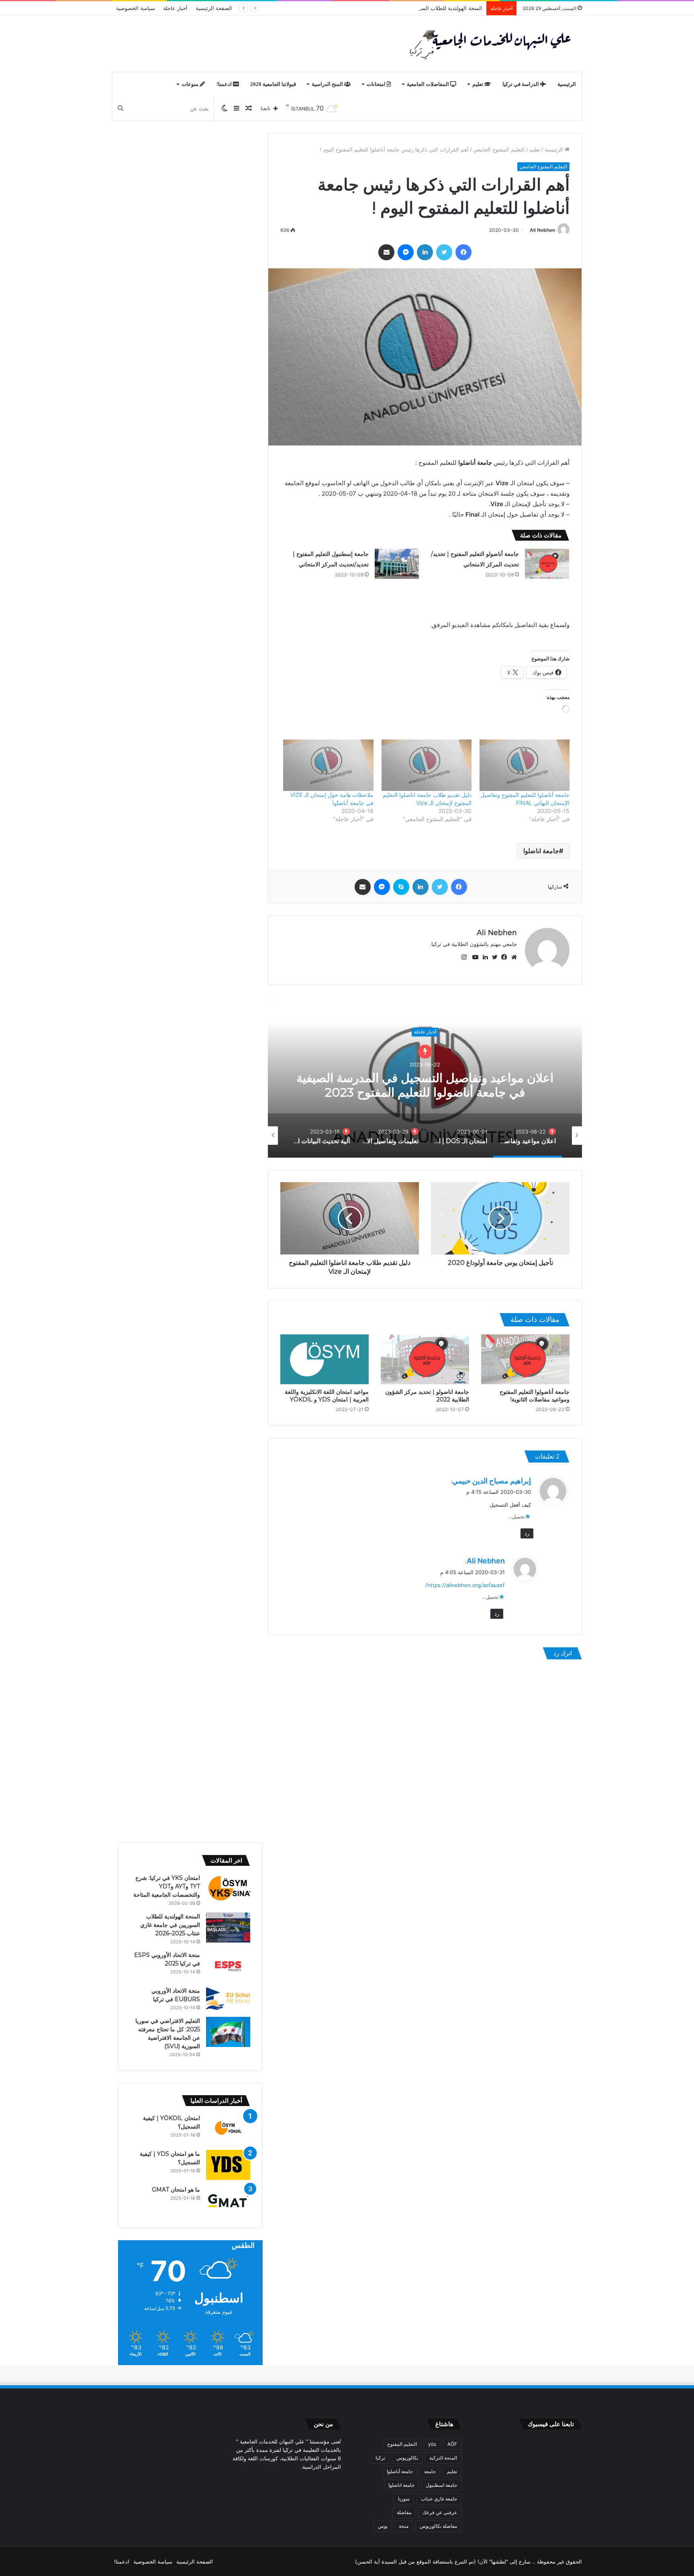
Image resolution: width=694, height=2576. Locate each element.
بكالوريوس (407, 2458)
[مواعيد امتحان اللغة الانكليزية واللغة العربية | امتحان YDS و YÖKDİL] (325, 1359)
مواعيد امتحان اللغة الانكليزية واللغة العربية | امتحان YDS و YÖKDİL (327, 1396)
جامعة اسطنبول (441, 2485)
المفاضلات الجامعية (429, 84)
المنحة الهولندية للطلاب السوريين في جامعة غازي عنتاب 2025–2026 (405, 8)
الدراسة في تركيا (521, 84)
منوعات (191, 84)
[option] (425, 1077)
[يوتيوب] (474, 957)
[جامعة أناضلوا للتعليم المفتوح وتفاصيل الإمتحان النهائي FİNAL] (525, 765)
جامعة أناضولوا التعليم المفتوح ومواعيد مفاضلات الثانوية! (535, 1396)
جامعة (430, 2471)
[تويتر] (444, 252)
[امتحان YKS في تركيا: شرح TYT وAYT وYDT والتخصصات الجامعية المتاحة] (228, 1889)
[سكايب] (401, 887)
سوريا (404, 2499)
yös (432, 2444)
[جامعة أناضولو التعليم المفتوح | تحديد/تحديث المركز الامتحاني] (547, 564)
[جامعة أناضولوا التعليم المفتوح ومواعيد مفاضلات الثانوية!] (525, 1359)
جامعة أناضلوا (400, 2471)
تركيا (380, 2458)
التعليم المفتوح (402, 2444)
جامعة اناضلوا (541, 851)
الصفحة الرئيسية (214, 8)
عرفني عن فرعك (440, 2512)
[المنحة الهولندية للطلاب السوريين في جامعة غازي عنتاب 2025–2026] (228, 1927)
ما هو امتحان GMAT (176, 2190)
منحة (404, 2526)
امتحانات (377, 84)
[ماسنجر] (406, 252)
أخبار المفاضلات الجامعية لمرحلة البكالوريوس (425, 1040)
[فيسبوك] (463, 252)
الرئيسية (567, 84)
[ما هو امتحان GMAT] (228, 2201)
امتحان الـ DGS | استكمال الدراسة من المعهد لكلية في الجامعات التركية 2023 (425, 1078)
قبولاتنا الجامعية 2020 (273, 84)
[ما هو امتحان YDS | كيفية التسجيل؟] (228, 2165)
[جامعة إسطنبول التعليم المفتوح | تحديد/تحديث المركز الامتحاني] (397, 564)
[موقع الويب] (512, 957)
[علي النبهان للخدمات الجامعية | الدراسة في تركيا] (488, 44)
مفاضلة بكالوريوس (438, 2526)
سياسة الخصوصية (136, 8)
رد (527, 1533)
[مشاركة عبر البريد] (386, 252)
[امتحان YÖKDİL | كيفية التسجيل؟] (228, 2129)
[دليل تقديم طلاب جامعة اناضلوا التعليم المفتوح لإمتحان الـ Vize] (427, 765)
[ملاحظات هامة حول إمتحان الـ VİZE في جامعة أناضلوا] (328, 765)
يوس (383, 2526)
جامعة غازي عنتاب (439, 2499)
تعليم (478, 84)
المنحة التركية (443, 2458)
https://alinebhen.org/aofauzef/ (465, 1585)
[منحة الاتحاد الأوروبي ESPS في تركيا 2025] (228, 1966)
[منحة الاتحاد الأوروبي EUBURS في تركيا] (228, 1999)
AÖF (452, 2444)
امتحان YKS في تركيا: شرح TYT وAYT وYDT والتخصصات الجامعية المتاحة (167, 1886)
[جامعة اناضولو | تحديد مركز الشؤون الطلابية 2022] (425, 1359)
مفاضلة (404, 2512)
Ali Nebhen (542, 230)
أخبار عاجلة (175, 8)
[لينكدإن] (425, 252)
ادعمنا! (225, 84)
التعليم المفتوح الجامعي (499, 149)
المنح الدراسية (328, 84)
